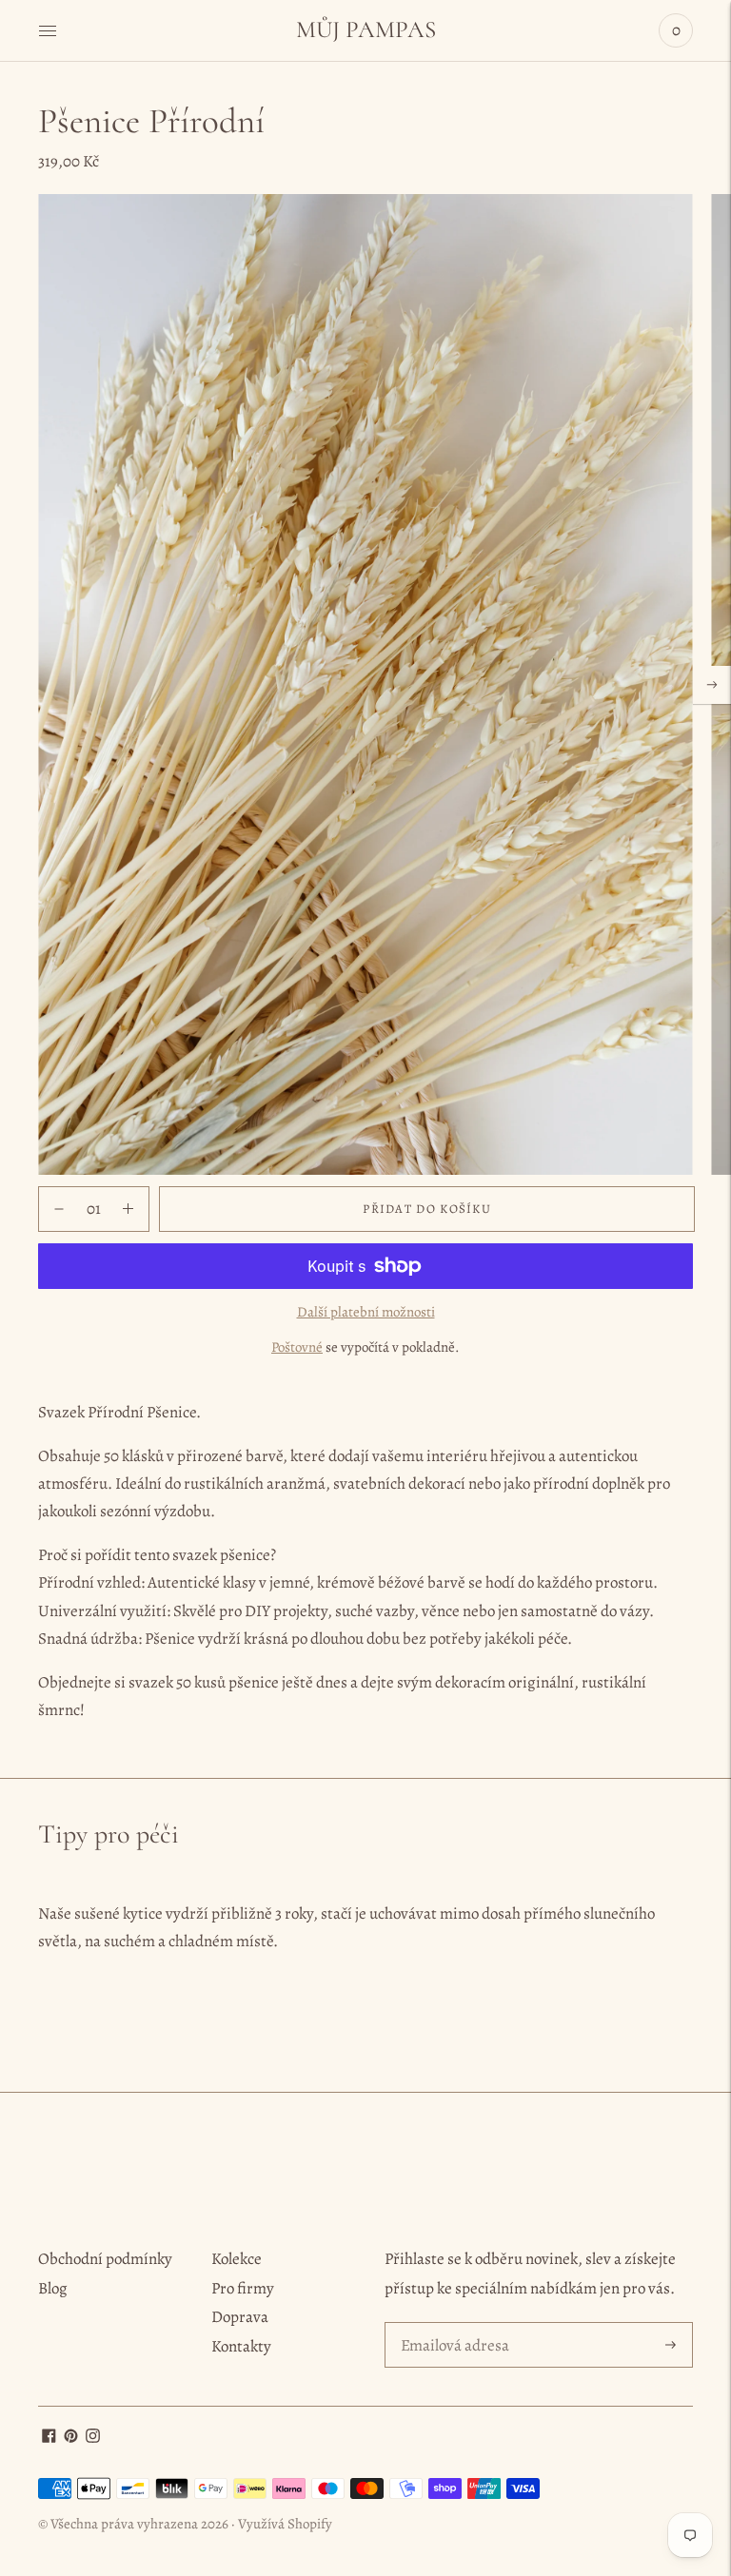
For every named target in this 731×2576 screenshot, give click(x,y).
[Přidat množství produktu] (59, 1209)
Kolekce (237, 2259)
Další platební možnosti (366, 1312)
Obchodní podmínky (105, 2259)
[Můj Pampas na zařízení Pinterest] (71, 2438)
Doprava (240, 2317)
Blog (53, 2288)
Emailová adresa (452, 2324)
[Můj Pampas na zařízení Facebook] (49, 2438)
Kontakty (241, 2346)
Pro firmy (243, 2288)
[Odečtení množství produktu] (128, 1209)
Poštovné (297, 1347)
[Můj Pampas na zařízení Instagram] (93, 2438)
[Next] (712, 685)
